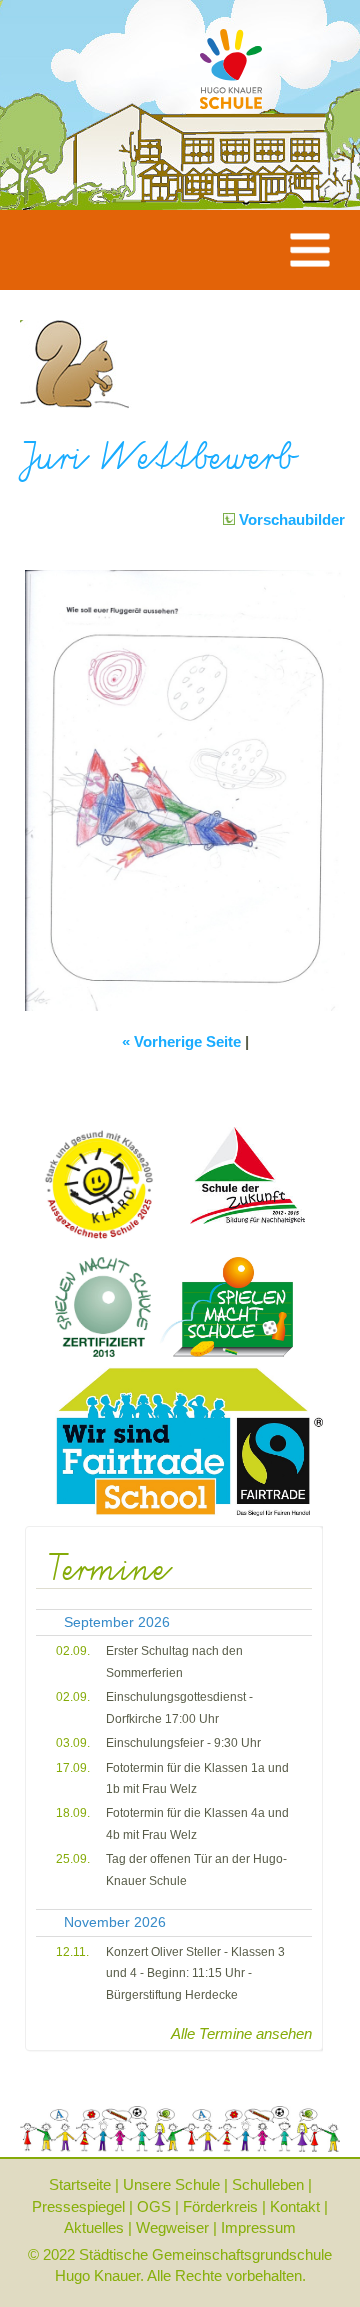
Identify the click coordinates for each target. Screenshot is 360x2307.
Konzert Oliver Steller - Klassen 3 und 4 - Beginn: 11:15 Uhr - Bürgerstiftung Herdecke (195, 1973)
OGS (154, 2206)
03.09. (73, 1743)
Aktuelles (94, 2227)
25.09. (73, 1859)
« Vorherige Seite (181, 1041)
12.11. (72, 1952)
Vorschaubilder (290, 519)
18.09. (73, 1813)
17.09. (73, 1768)
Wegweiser (172, 2227)
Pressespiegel (78, 2206)
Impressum (258, 2227)
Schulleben (268, 2184)
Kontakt (295, 2206)
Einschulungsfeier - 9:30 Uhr (183, 1743)
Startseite (80, 2184)
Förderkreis (220, 2206)
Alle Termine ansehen (241, 2033)
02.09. (73, 1651)
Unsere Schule (171, 2184)
